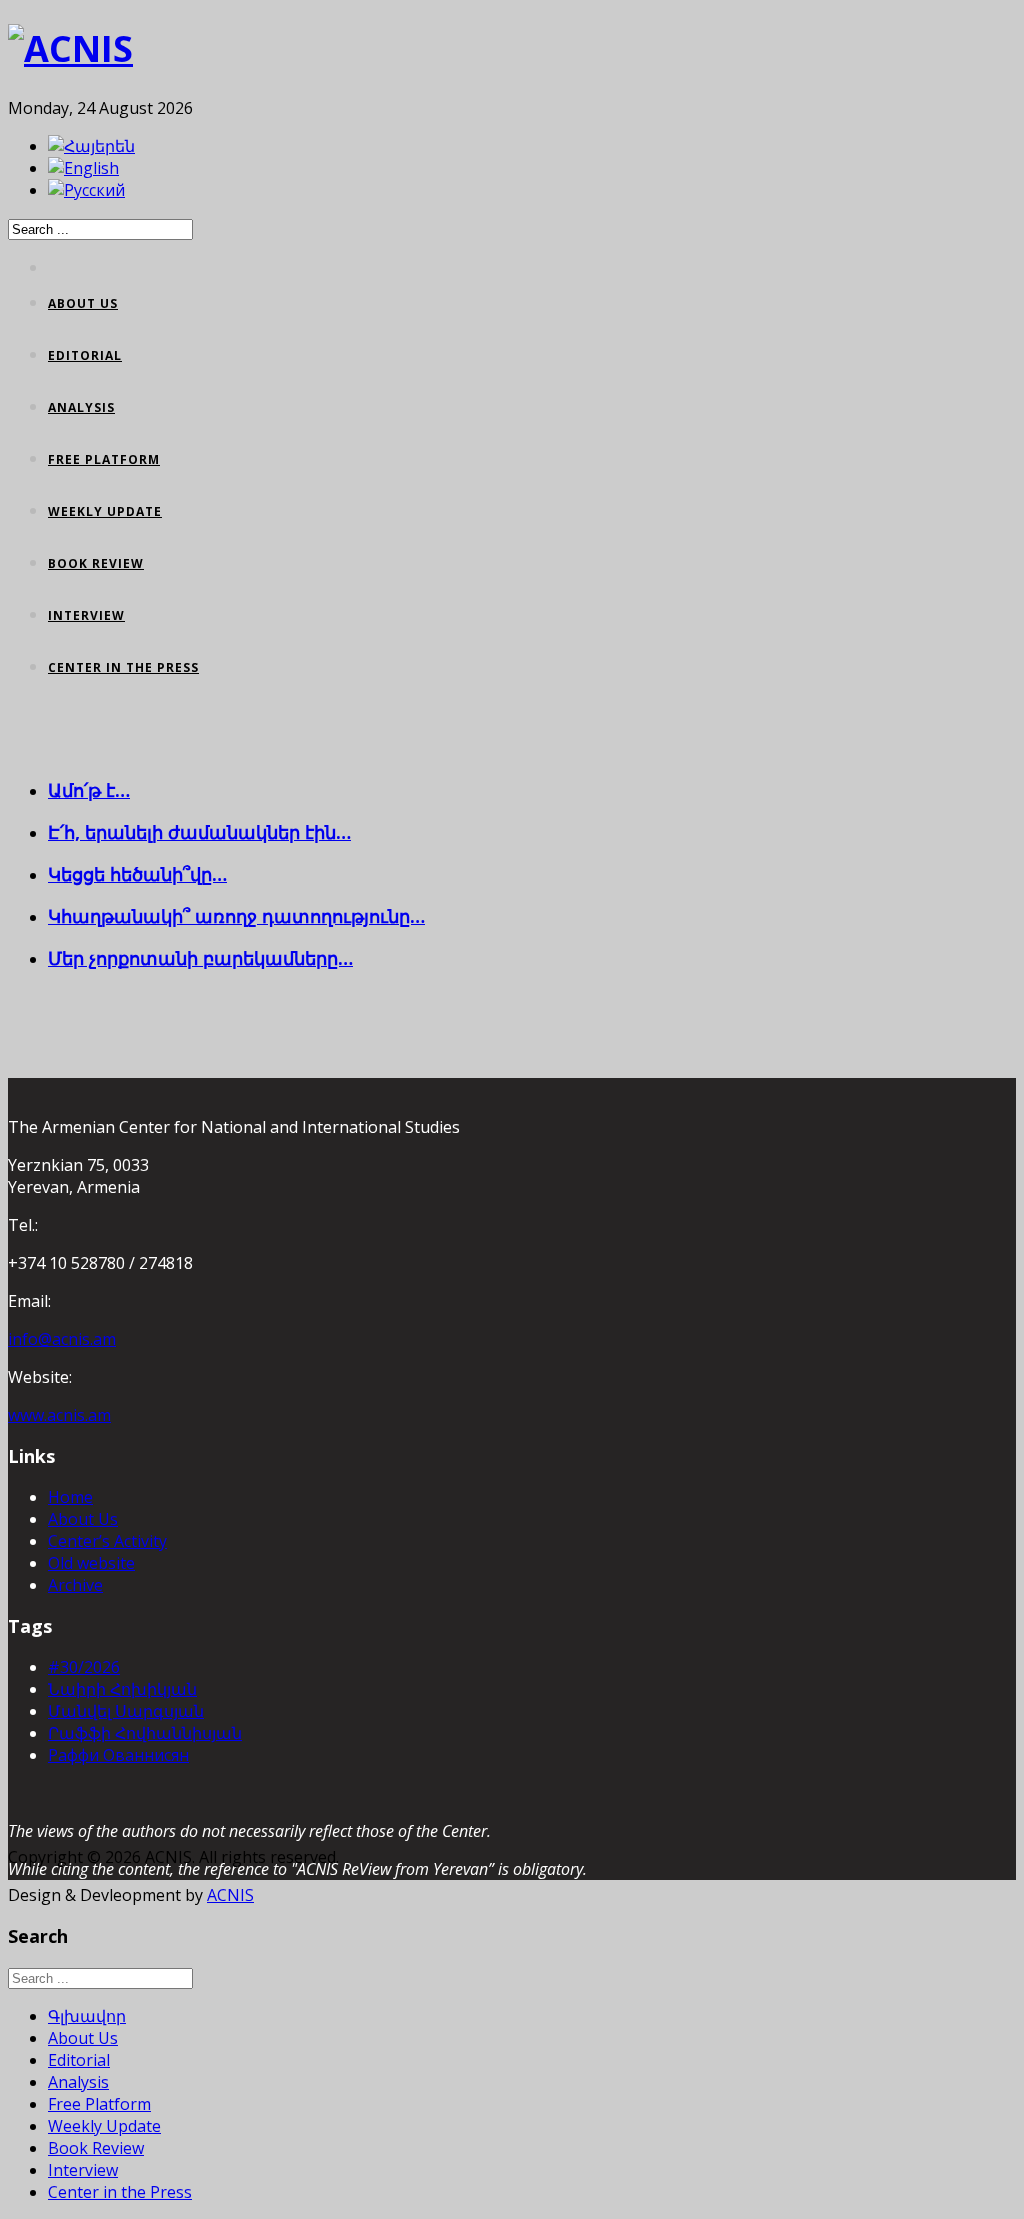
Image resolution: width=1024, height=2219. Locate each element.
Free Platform (104, 459)
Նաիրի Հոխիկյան (122, 1689)
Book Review (96, 563)
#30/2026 (84, 1667)
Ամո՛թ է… (89, 790)
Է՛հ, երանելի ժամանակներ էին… (199, 832)
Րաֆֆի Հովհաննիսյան (145, 1733)
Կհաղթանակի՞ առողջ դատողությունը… (236, 916)
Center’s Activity (107, 1541)
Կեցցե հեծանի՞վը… (137, 874)
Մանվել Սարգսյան (126, 1711)
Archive (75, 1585)
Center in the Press (123, 667)
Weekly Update (105, 511)
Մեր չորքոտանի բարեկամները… (200, 958)
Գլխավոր (87, 2016)
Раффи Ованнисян (118, 1755)
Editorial (85, 355)
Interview (86, 615)
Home (70, 1497)
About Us (83, 303)
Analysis (81, 407)
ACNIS (230, 1895)
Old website (91, 1563)
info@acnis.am (62, 1339)
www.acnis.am (59, 1415)
